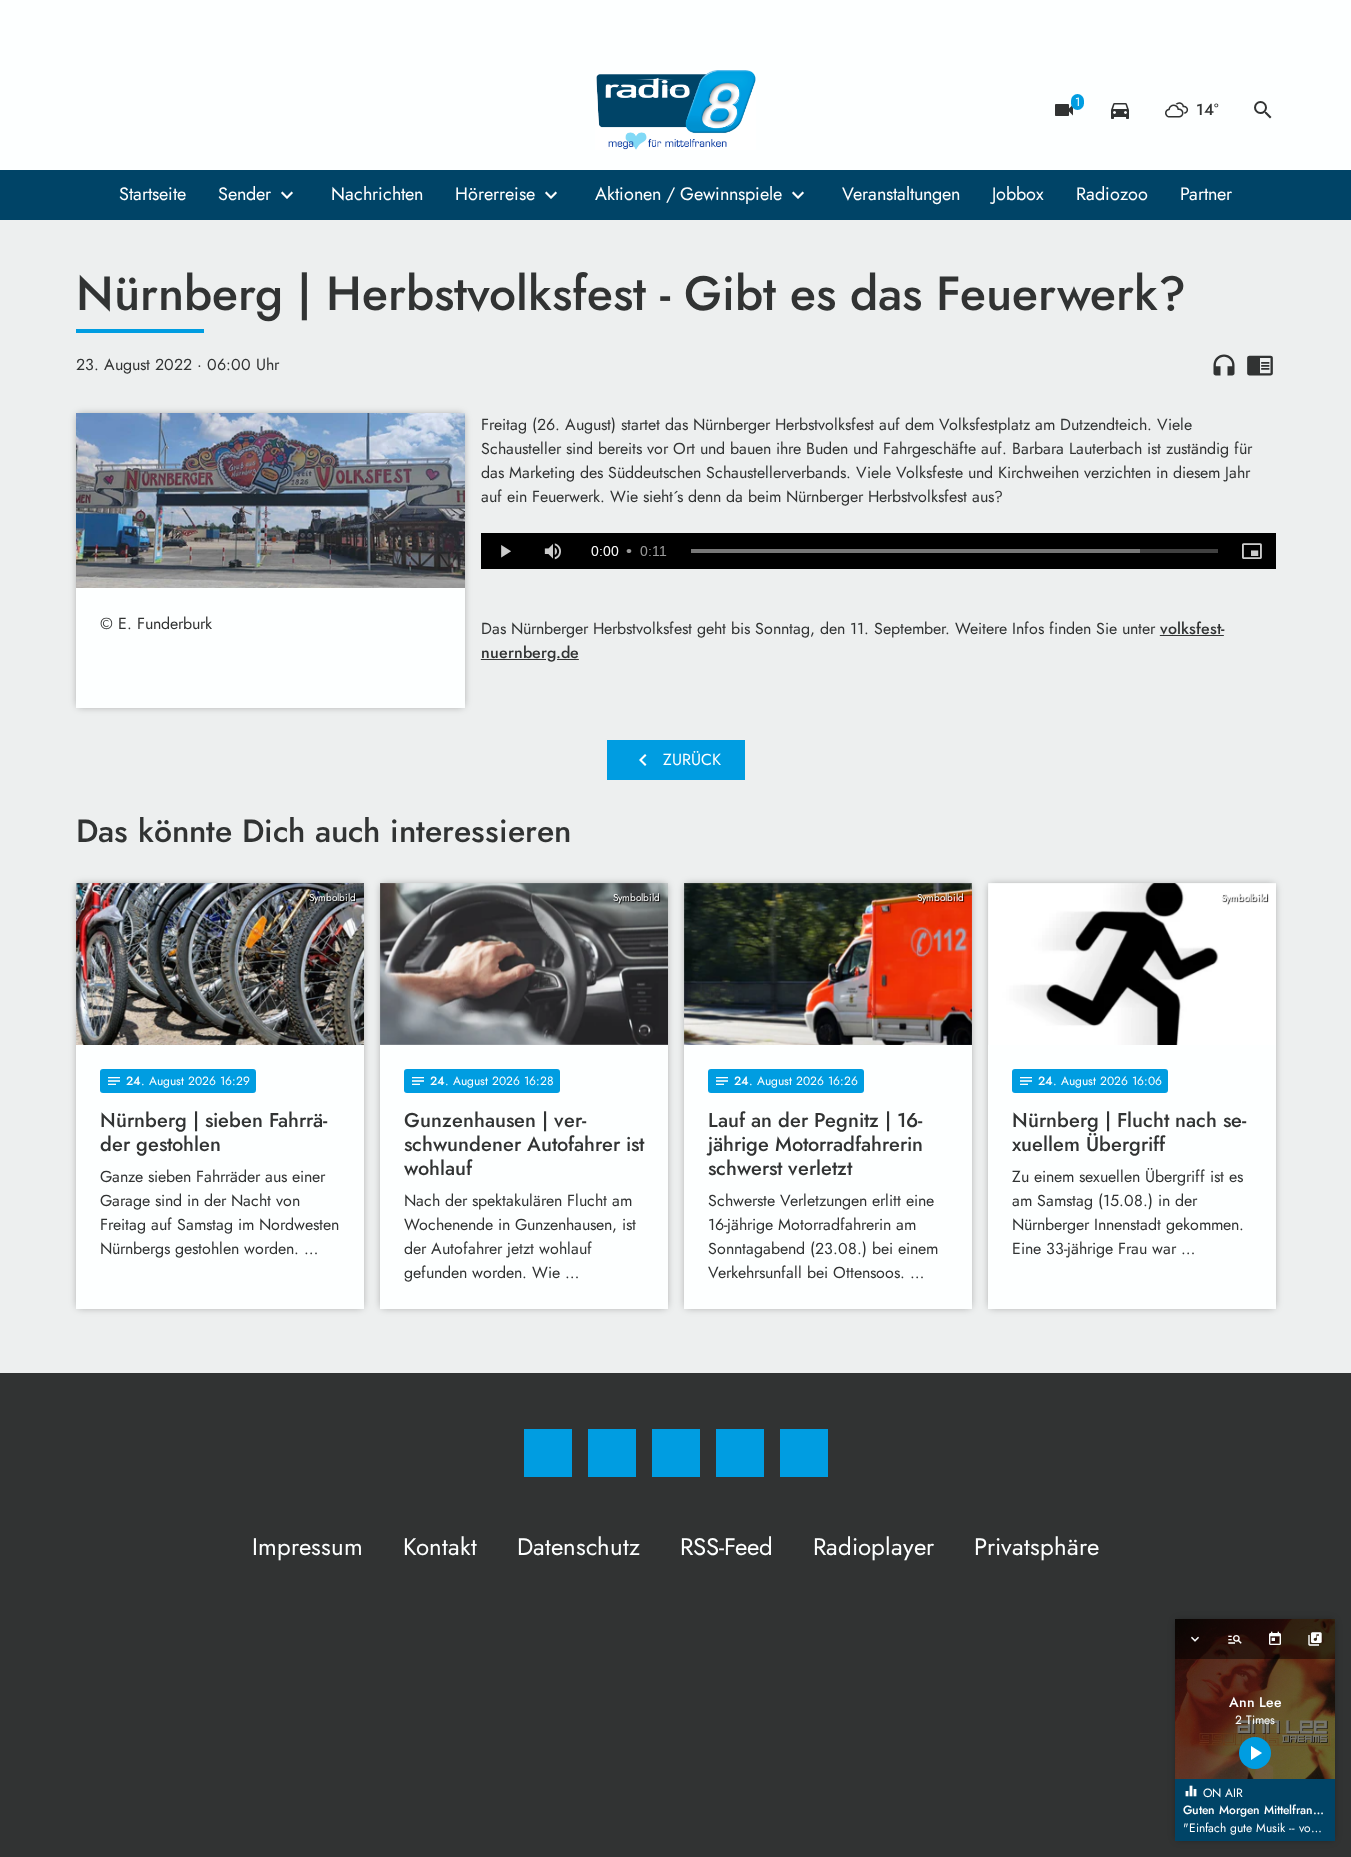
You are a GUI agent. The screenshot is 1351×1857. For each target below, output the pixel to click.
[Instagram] (136, 110)
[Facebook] (96, 110)
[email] (256, 110)
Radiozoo (1112, 194)
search (1263, 110)
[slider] (954, 551)
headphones (1224, 365)
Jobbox (1018, 194)
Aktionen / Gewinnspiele (688, 194)
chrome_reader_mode (1260, 365)
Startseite (152, 194)
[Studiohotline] (216, 110)
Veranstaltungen (901, 194)
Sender (244, 194)
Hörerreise (495, 194)
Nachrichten (377, 194)
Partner (1206, 194)
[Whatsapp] (176, 110)
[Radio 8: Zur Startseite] (676, 110)
